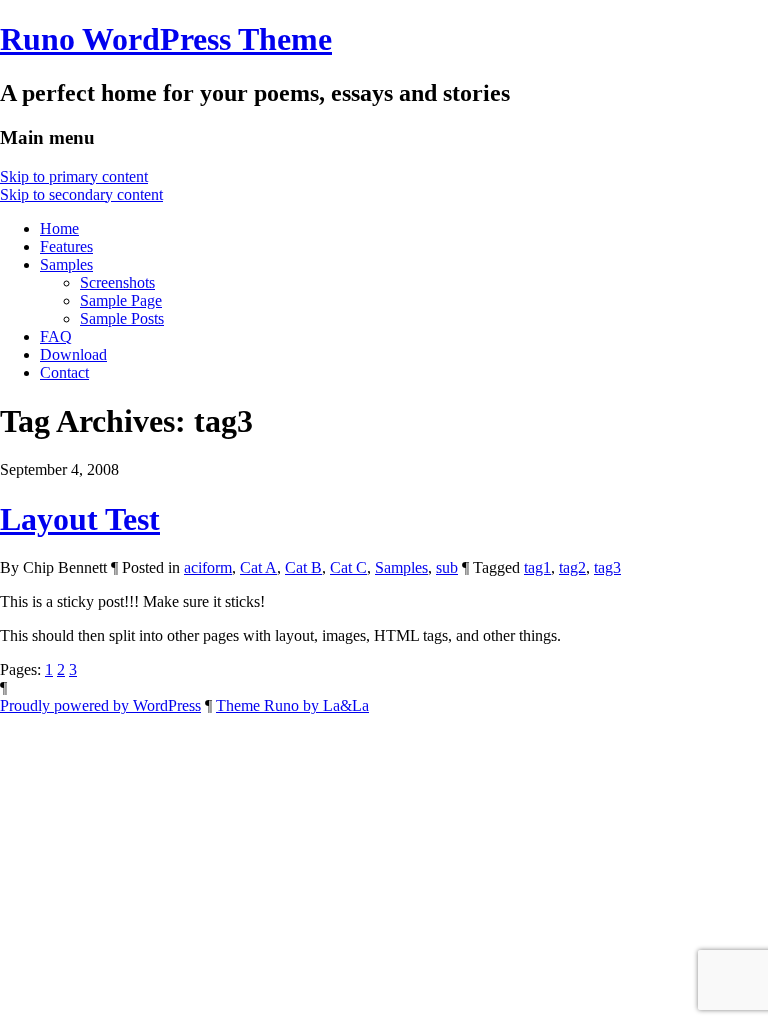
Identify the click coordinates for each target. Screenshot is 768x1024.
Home (59, 228)
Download (73, 354)
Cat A (258, 567)
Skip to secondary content (81, 194)
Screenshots (117, 282)
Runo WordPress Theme (166, 39)
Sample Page (121, 300)
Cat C (348, 567)
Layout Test (80, 519)
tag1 (537, 567)
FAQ (56, 336)
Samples (66, 264)
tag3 (607, 567)
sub (447, 567)
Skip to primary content (74, 176)
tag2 (572, 567)
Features (66, 246)
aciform (208, 567)
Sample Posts (122, 318)
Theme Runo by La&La (292, 705)
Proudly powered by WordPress (100, 705)
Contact (64, 372)
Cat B (303, 567)
